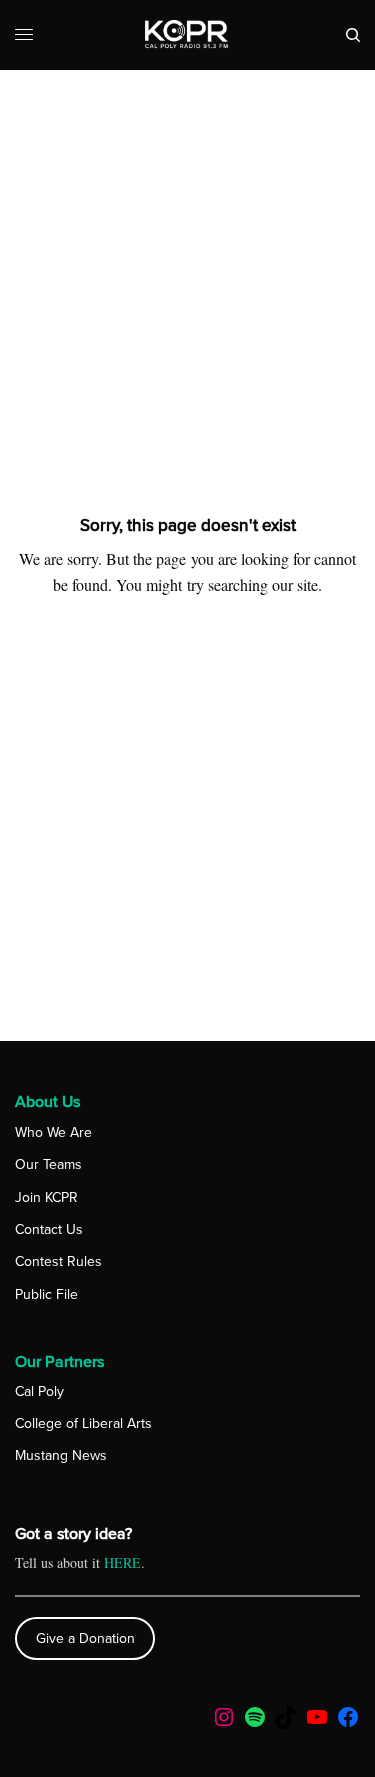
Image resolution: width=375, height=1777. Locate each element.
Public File (46, 1294)
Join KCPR (46, 1197)
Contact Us (49, 1229)
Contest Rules (58, 1261)
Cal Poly (39, 1391)
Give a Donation (85, 1638)
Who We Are (53, 1132)
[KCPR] (187, 35)
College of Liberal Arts (83, 1423)
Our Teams (48, 1164)
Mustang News (61, 1455)
